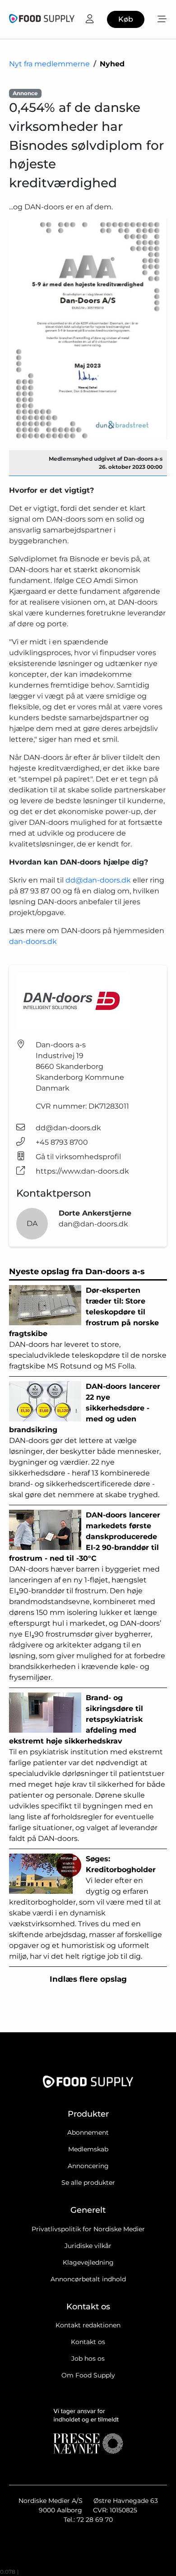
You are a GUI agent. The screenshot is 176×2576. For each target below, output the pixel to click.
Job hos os (88, 2359)
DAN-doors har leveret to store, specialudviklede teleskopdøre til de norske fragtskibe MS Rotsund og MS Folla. (88, 1328)
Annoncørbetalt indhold (88, 2279)
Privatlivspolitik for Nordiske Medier (88, 2229)
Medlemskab (88, 2149)
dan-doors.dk (33, 941)
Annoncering (88, 2166)
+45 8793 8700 (62, 1142)
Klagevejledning (88, 2262)
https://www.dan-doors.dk (82, 1171)
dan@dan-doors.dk (93, 1224)
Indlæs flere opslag (88, 1979)
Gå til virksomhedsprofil (78, 1157)
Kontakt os (88, 2342)
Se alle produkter (88, 2183)
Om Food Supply (88, 2375)
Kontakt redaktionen (88, 2325)
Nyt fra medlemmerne (49, 64)
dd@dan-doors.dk (99, 880)
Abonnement (88, 2132)
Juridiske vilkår (88, 2246)
